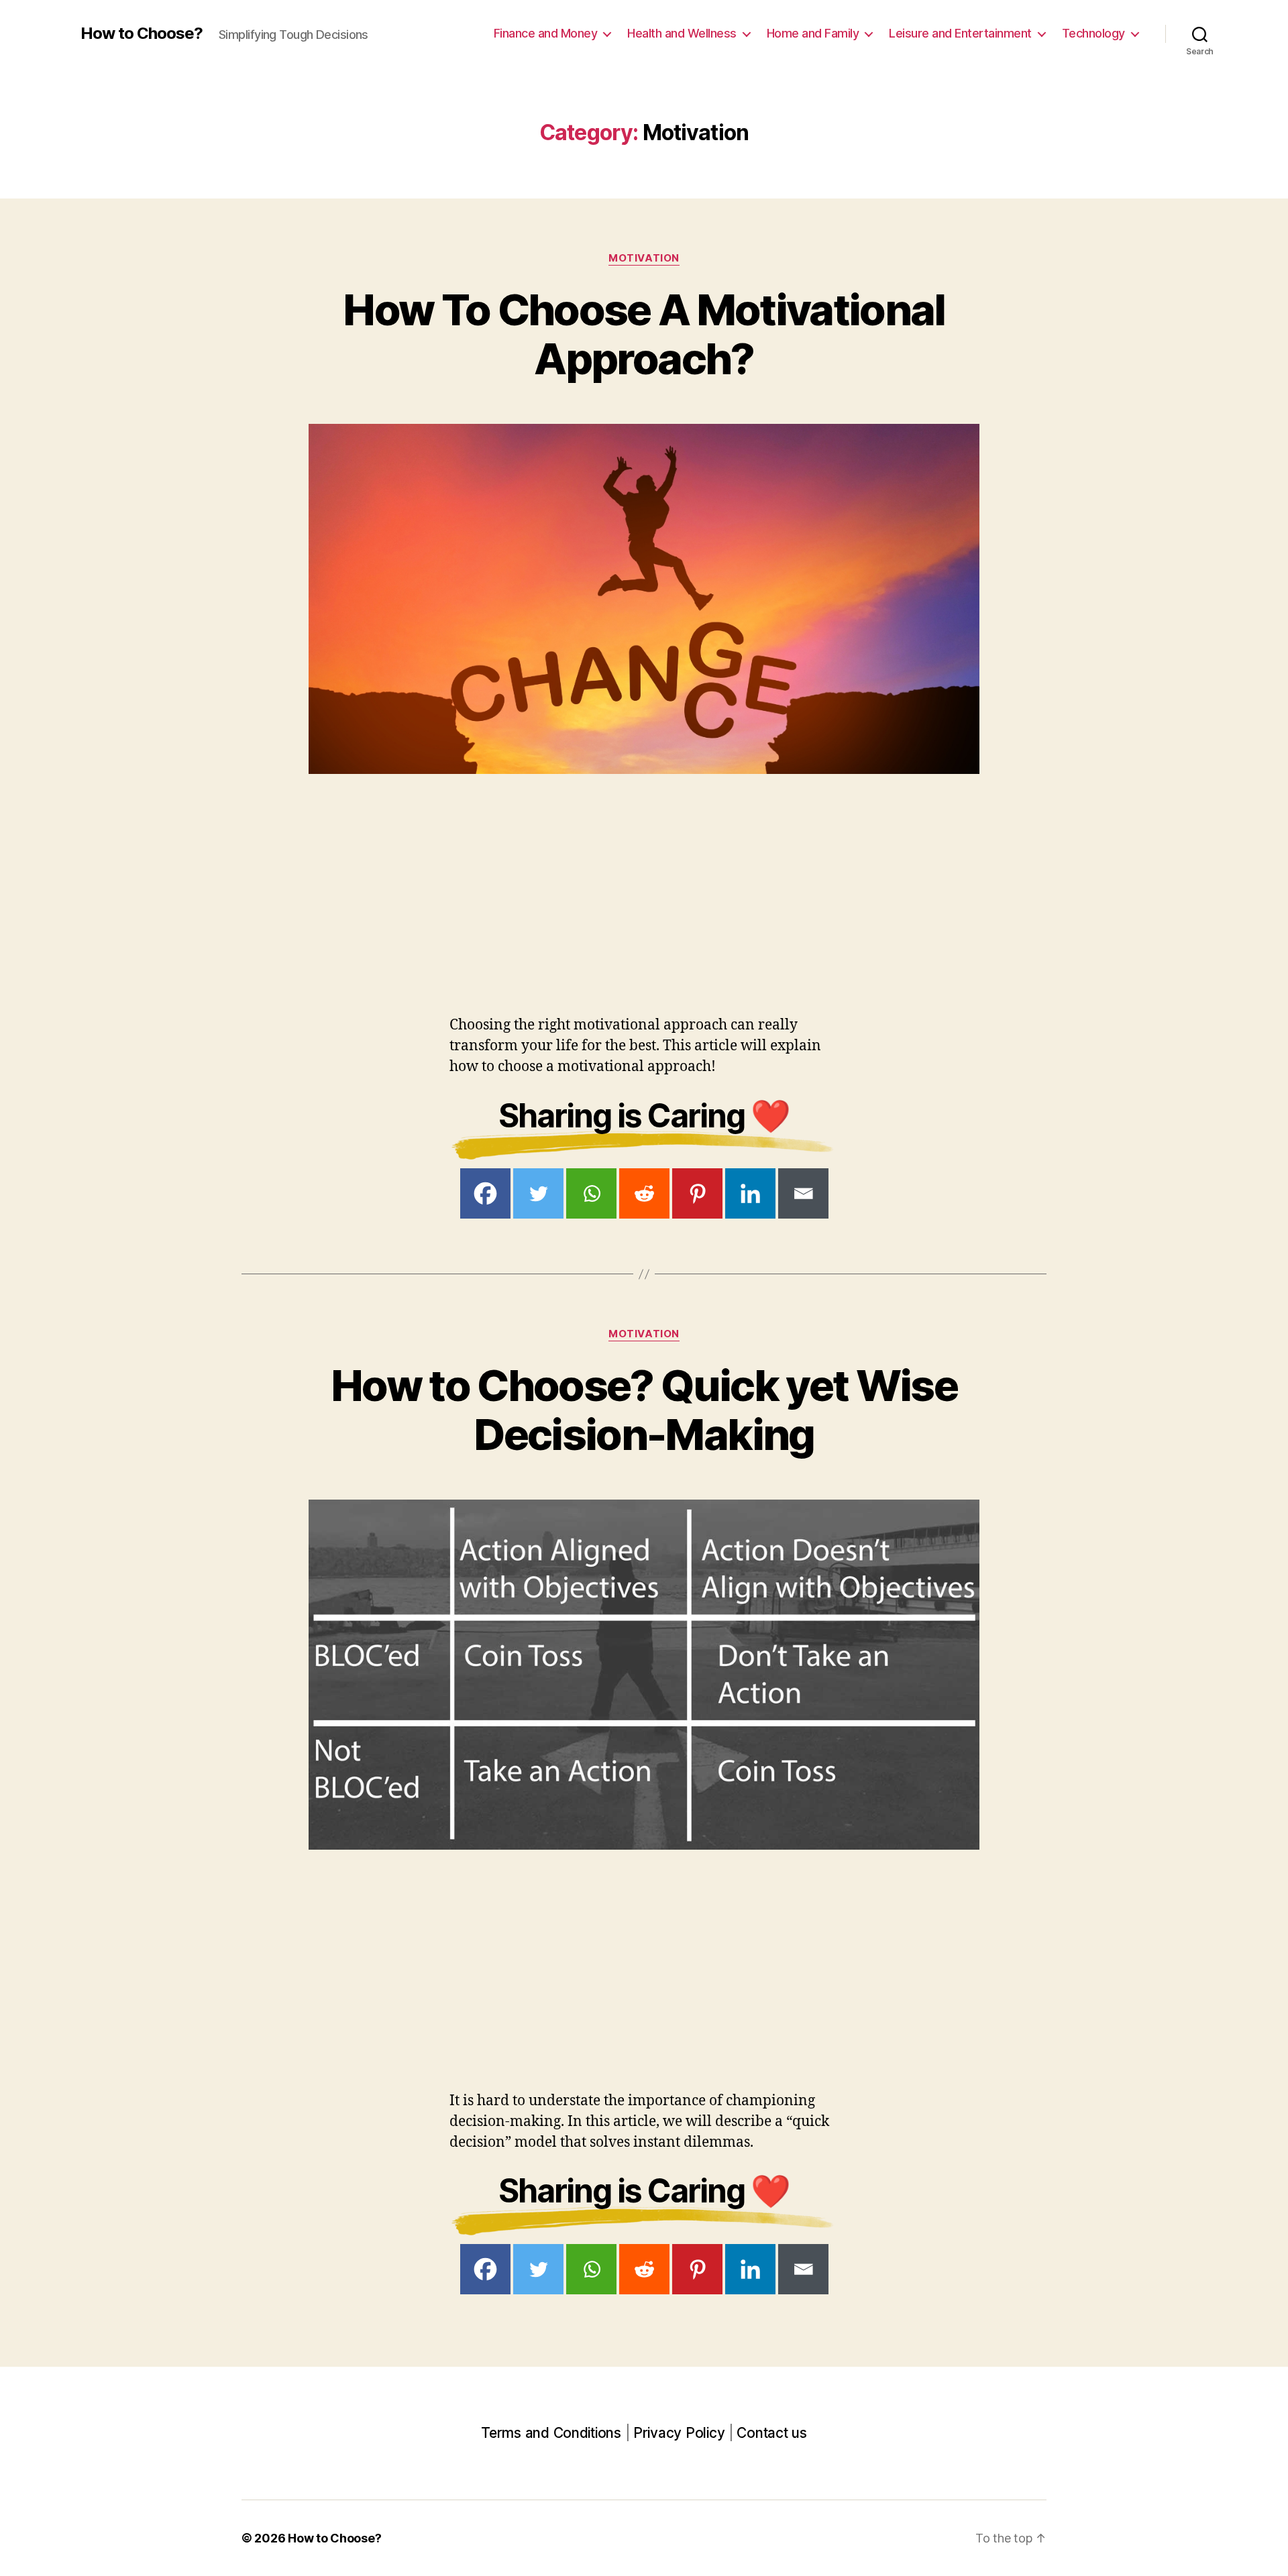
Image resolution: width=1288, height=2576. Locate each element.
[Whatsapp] (591, 1193)
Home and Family (813, 33)
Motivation (644, 258)
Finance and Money (546, 33)
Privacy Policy (679, 2433)
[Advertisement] (402, 868)
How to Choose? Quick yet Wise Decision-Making (644, 1410)
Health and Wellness (682, 33)
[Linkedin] (750, 1193)
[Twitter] (538, 1193)
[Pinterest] (697, 1193)
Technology (1093, 33)
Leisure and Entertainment (960, 33)
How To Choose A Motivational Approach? (644, 334)
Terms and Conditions (551, 2433)
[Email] (803, 1193)
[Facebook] (485, 1193)
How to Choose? (142, 34)
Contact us (771, 2433)
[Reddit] (644, 1193)
